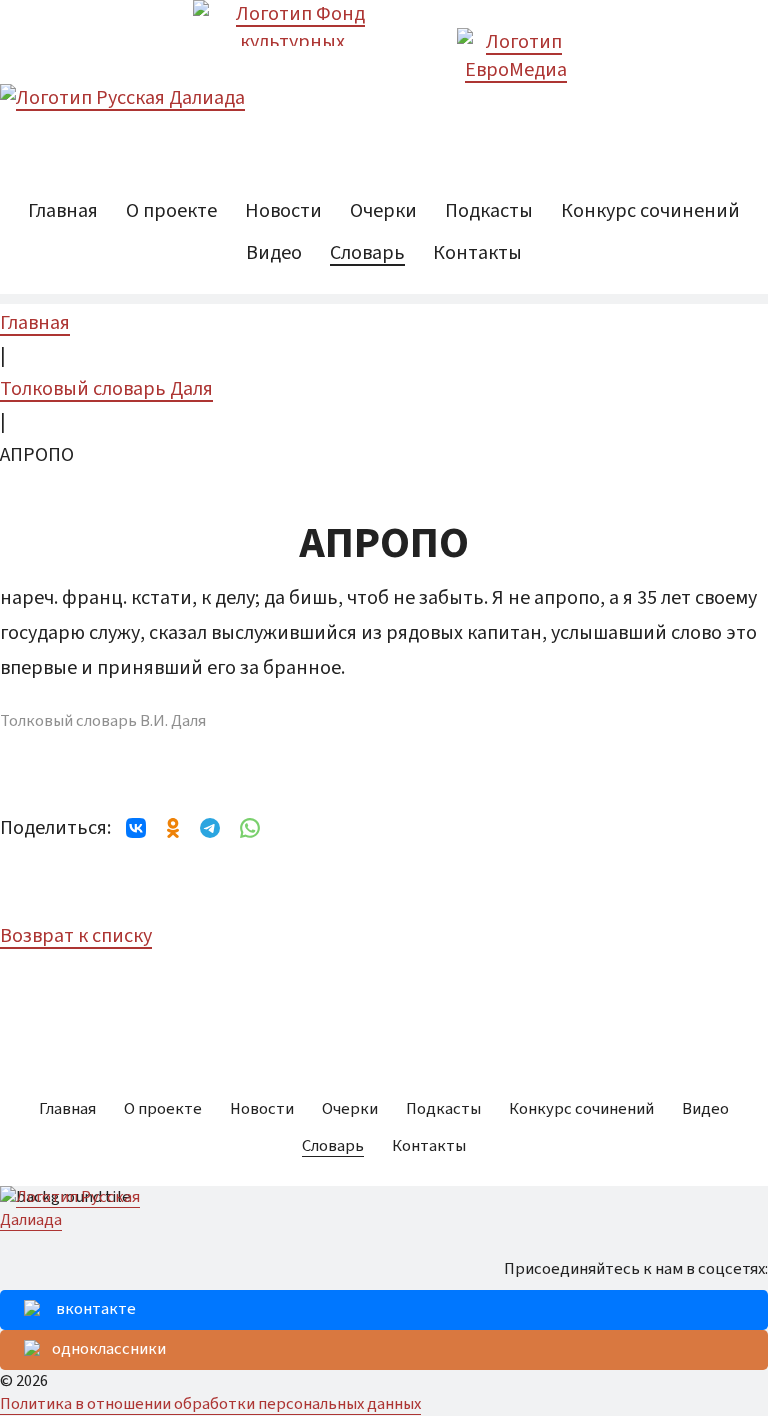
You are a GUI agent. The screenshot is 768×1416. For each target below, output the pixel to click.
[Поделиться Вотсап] (250, 828)
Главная (63, 211)
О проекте (171, 211)
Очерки (383, 211)
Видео (274, 253)
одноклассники (109, 1349)
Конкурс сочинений (650, 211)
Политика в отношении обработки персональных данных (210, 1404)
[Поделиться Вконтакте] (136, 828)
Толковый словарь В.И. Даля (103, 721)
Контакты (477, 253)
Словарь (367, 253)
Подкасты (489, 211)
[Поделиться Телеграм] (210, 828)
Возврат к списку (76, 936)
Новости (283, 211)
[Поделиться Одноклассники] (173, 828)
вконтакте (96, 1309)
